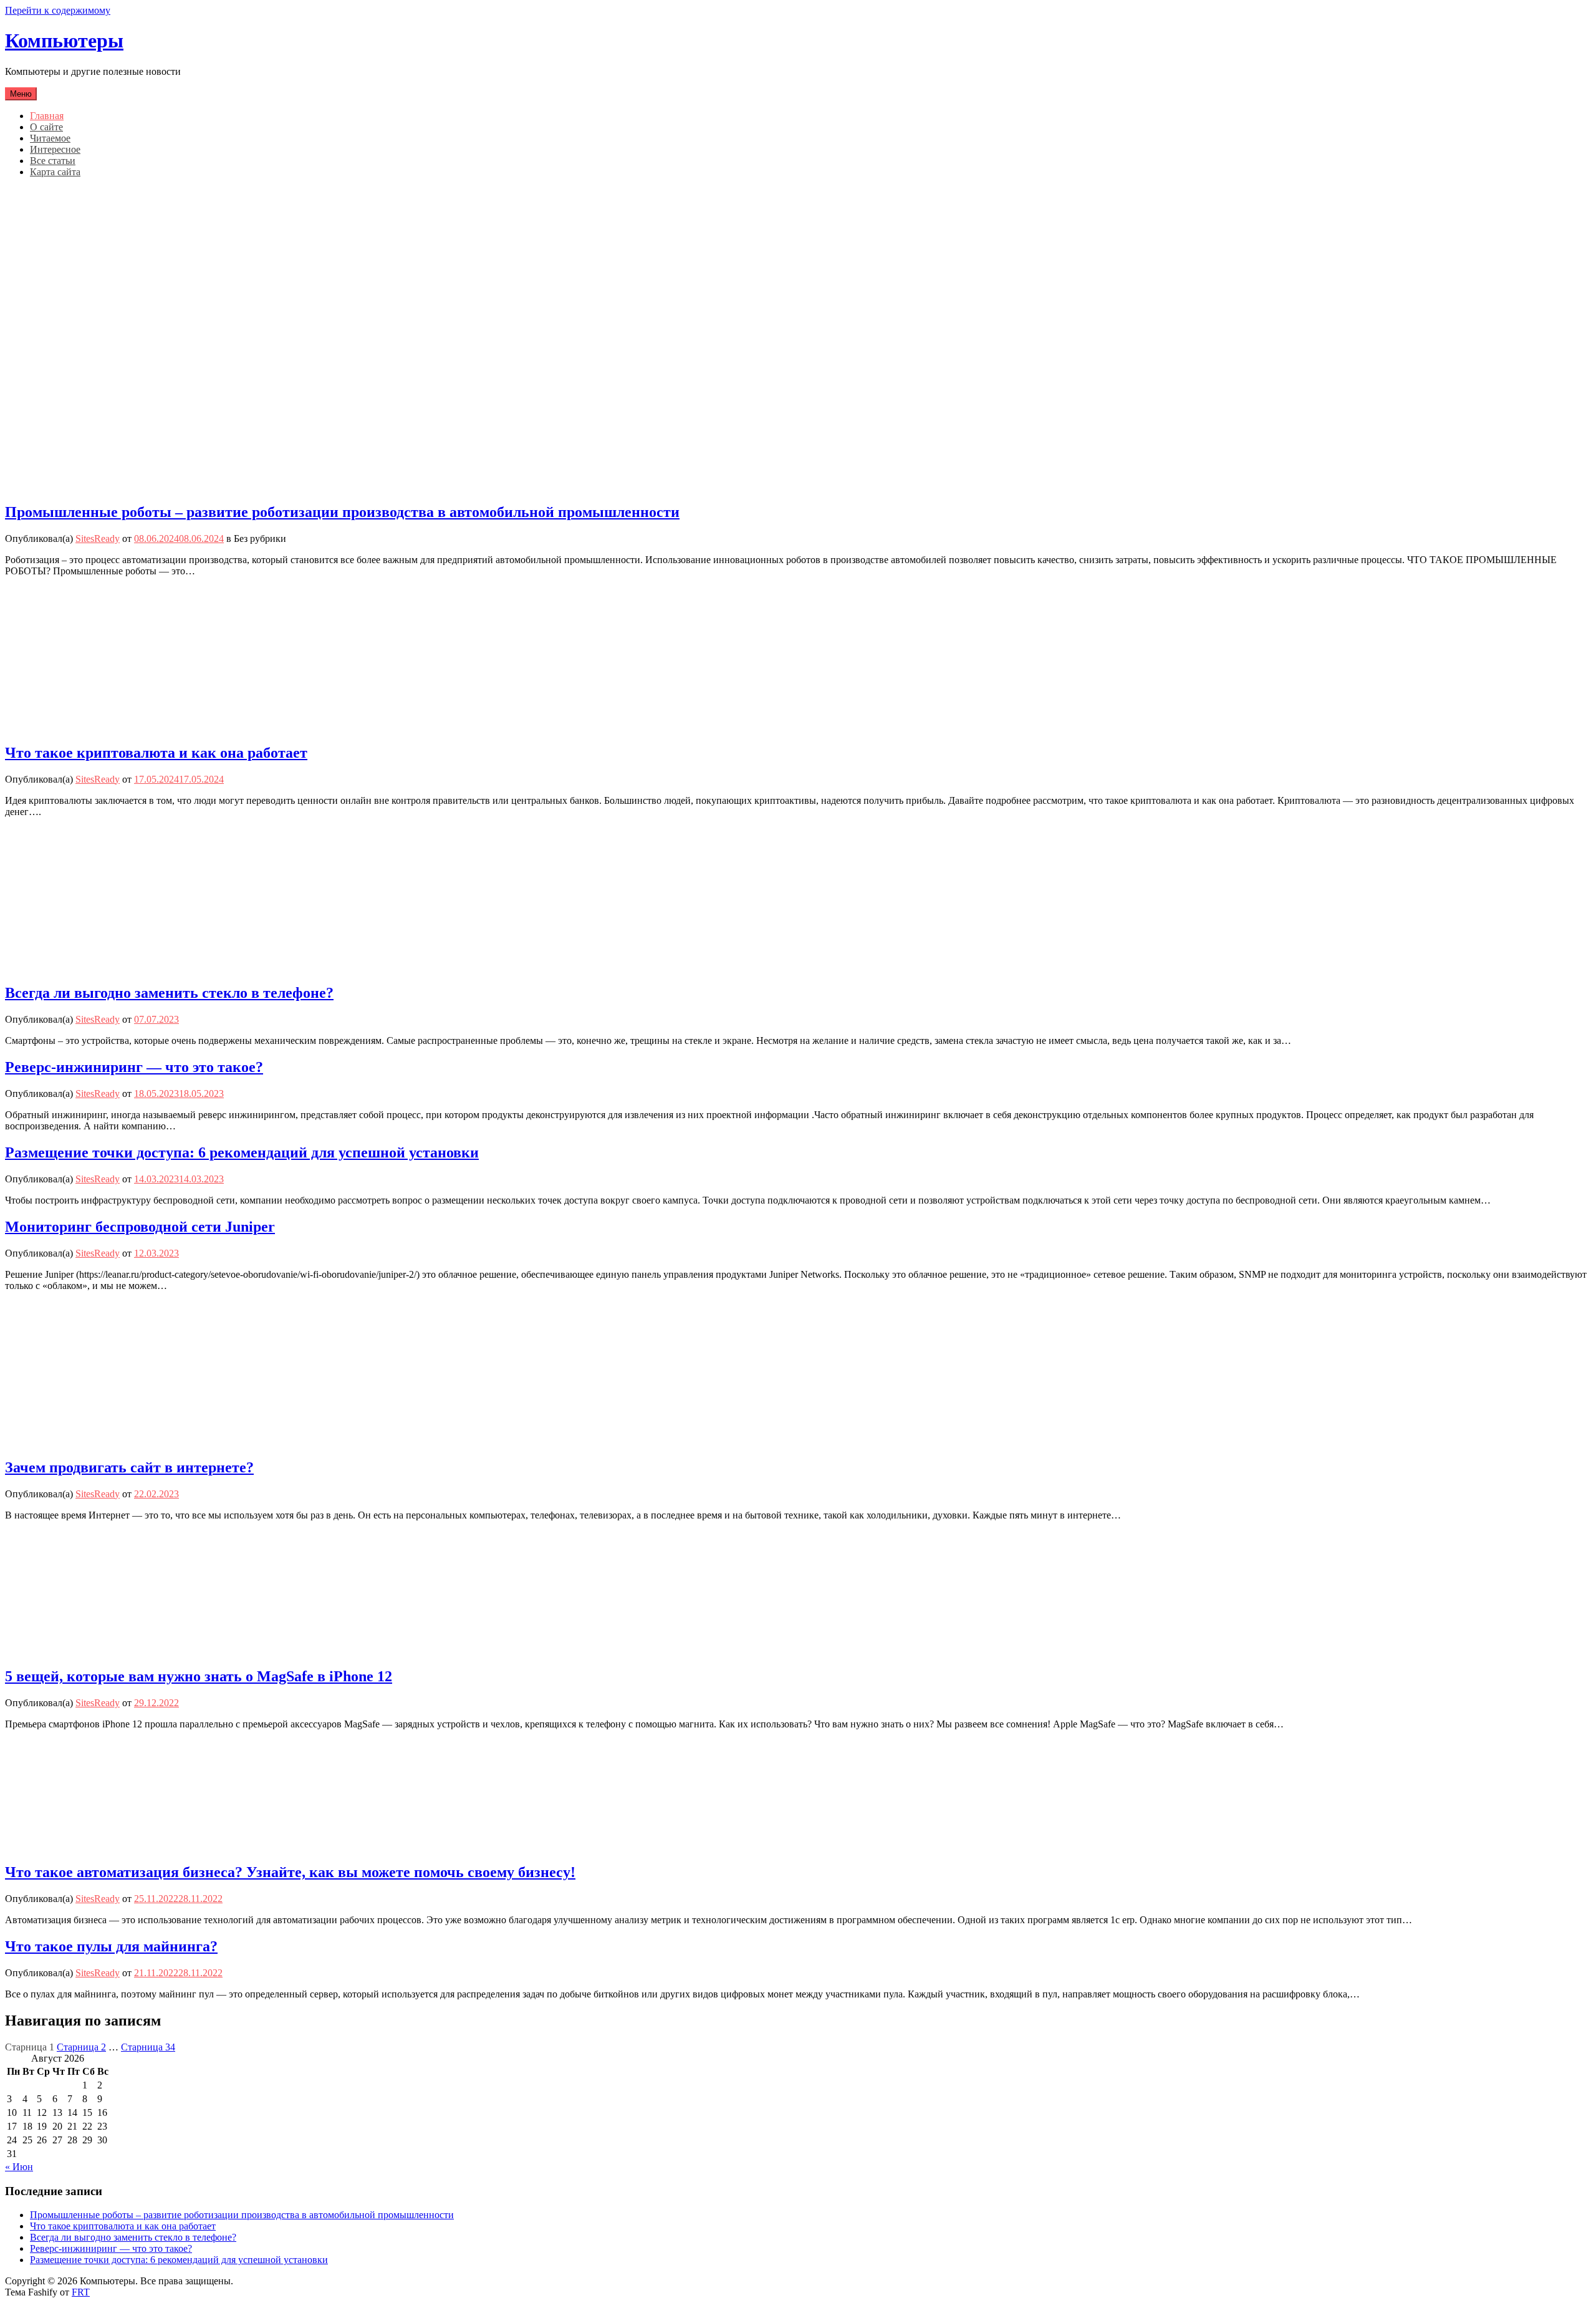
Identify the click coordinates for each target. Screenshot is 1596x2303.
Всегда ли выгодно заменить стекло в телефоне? (169, 993)
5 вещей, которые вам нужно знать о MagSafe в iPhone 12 (199, 1676)
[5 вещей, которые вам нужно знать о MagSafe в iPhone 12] (105, 1650)
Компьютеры (64, 41)
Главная (47, 116)
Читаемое (50, 138)
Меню (21, 94)
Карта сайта (55, 172)
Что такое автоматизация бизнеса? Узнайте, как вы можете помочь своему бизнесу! (290, 1872)
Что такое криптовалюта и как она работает (156, 753)
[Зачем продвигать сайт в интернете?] (76, 1441)
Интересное (55, 149)
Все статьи (53, 161)
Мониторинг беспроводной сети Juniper (140, 1227)
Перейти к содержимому (58, 10)
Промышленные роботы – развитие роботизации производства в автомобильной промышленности (342, 512)
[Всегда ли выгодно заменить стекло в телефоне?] (105, 967)
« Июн (19, 2167)
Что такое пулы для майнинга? (111, 1946)
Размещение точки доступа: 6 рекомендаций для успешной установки (242, 1152)
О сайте (46, 127)
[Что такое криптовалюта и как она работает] (105, 726)
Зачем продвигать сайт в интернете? (129, 1467)
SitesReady (98, 538)
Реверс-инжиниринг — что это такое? (134, 1067)
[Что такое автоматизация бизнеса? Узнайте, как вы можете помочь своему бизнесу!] (105, 1846)
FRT (81, 2292)
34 (148, 2047)
